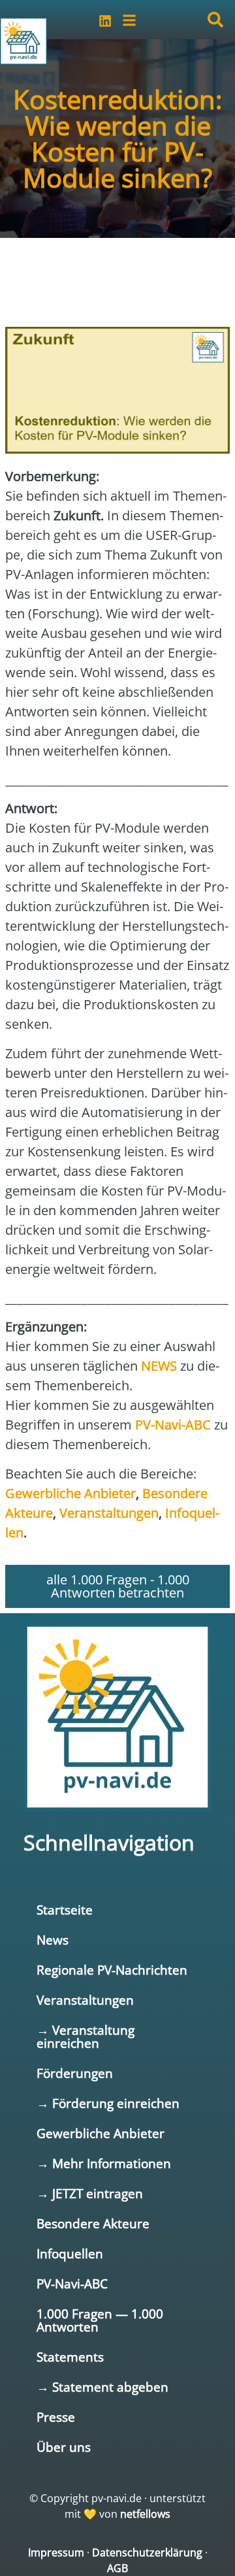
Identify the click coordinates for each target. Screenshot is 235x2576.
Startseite (65, 1910)
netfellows (145, 2514)
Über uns (64, 2447)
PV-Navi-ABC (72, 2283)
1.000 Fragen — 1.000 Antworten (100, 2320)
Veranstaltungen (85, 2000)
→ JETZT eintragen (90, 2193)
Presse (56, 2417)
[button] (215, 20)
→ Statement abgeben (102, 2387)
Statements (70, 2357)
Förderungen (75, 2073)
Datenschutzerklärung (147, 2552)
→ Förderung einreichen (108, 2103)
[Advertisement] (110, 276)
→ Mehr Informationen (104, 2163)
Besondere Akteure (93, 2223)
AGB (117, 2568)
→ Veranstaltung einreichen (86, 2036)
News (53, 1940)
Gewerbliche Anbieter (101, 2133)
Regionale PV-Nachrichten (112, 1970)
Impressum (56, 2552)
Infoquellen (70, 2253)
